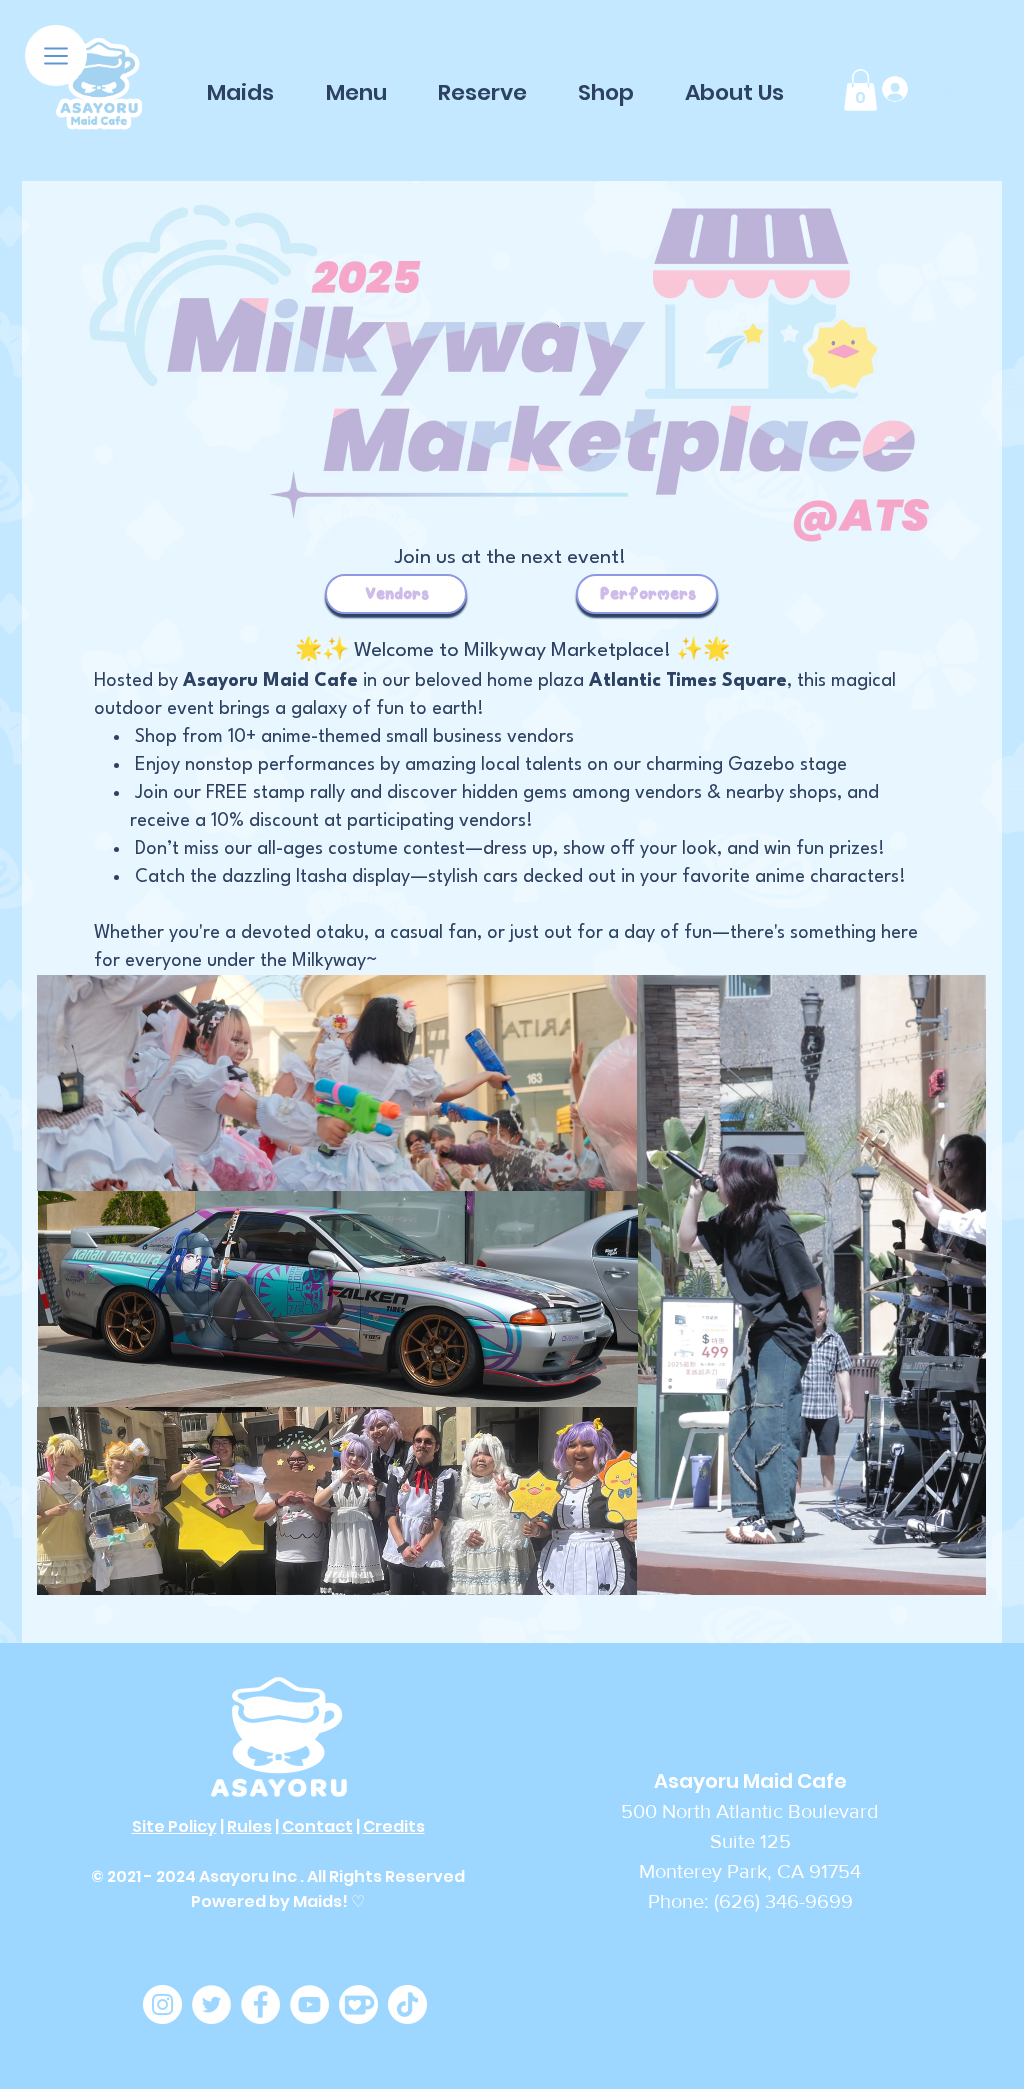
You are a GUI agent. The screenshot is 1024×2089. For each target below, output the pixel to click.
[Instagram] (162, 2004)
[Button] (99, 85)
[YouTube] (309, 2004)
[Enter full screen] (959, 1568)
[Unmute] (697, 1568)
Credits (394, 1826)
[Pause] (663, 1568)
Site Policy (174, 1826)
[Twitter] (211, 2004)
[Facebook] (260, 2004)
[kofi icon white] (358, 2004)
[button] (56, 55)
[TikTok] (407, 2004)
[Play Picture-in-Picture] (925, 1568)
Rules (249, 1826)
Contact (317, 1826)
